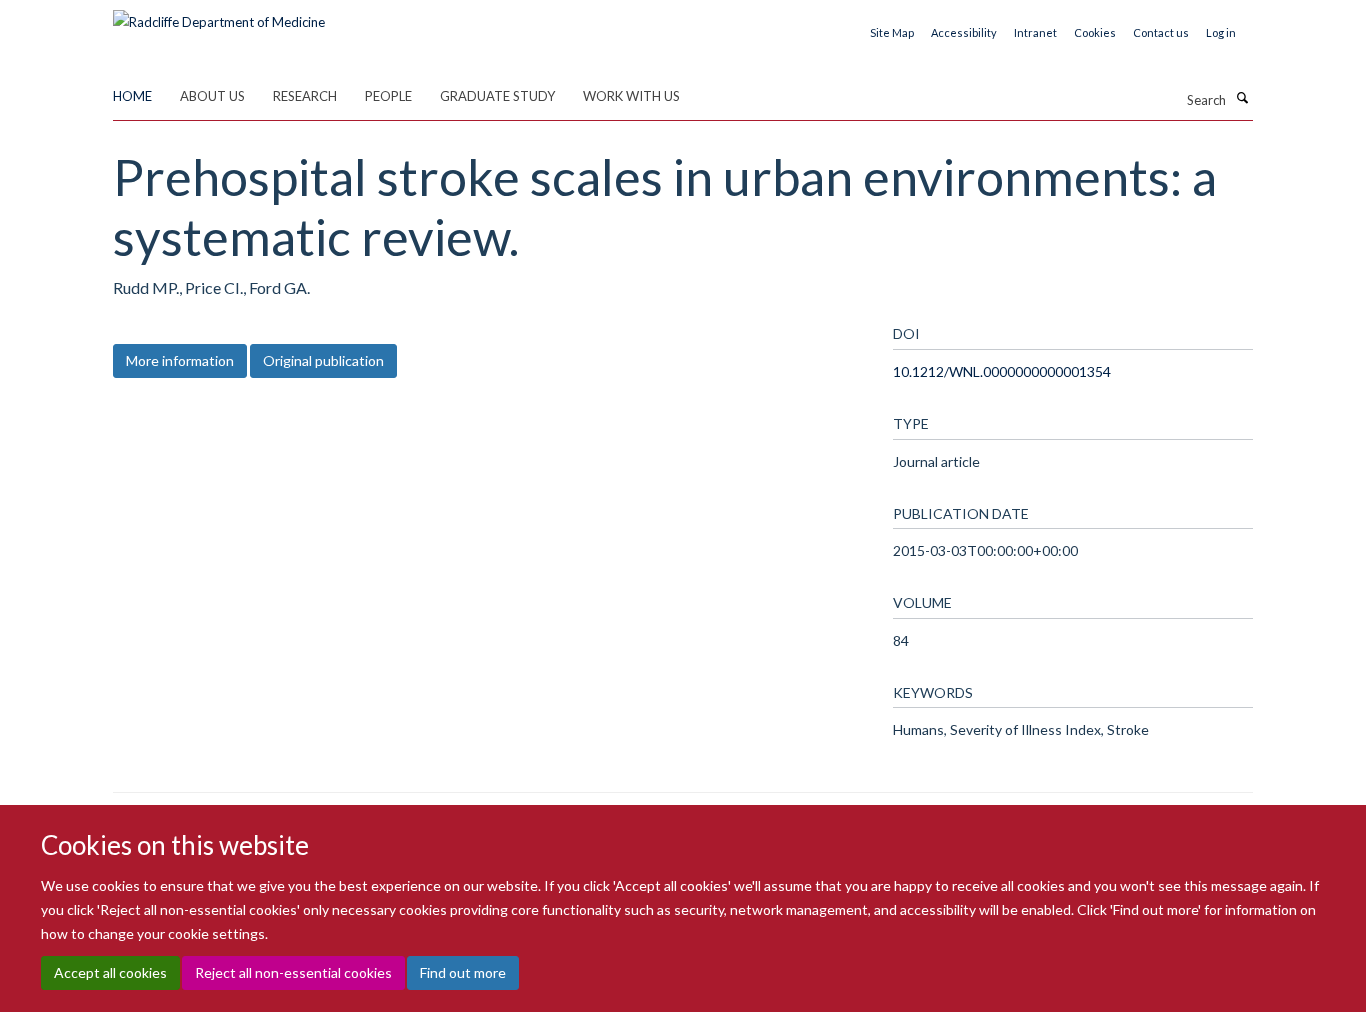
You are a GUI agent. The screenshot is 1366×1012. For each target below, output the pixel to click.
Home (132, 96)
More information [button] (180, 360)
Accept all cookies (110, 972)
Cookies (1095, 32)
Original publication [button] (323, 360)
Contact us (1161, 32)
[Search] (1242, 98)
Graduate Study (497, 96)
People (388, 96)
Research (305, 96)
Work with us (631, 96)
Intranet (1035, 32)
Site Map (892, 32)
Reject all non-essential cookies (293, 972)
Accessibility (964, 32)
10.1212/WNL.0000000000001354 (1002, 371)
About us (212, 96)
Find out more (463, 972)
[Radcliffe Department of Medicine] (219, 15)
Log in (1221, 32)
